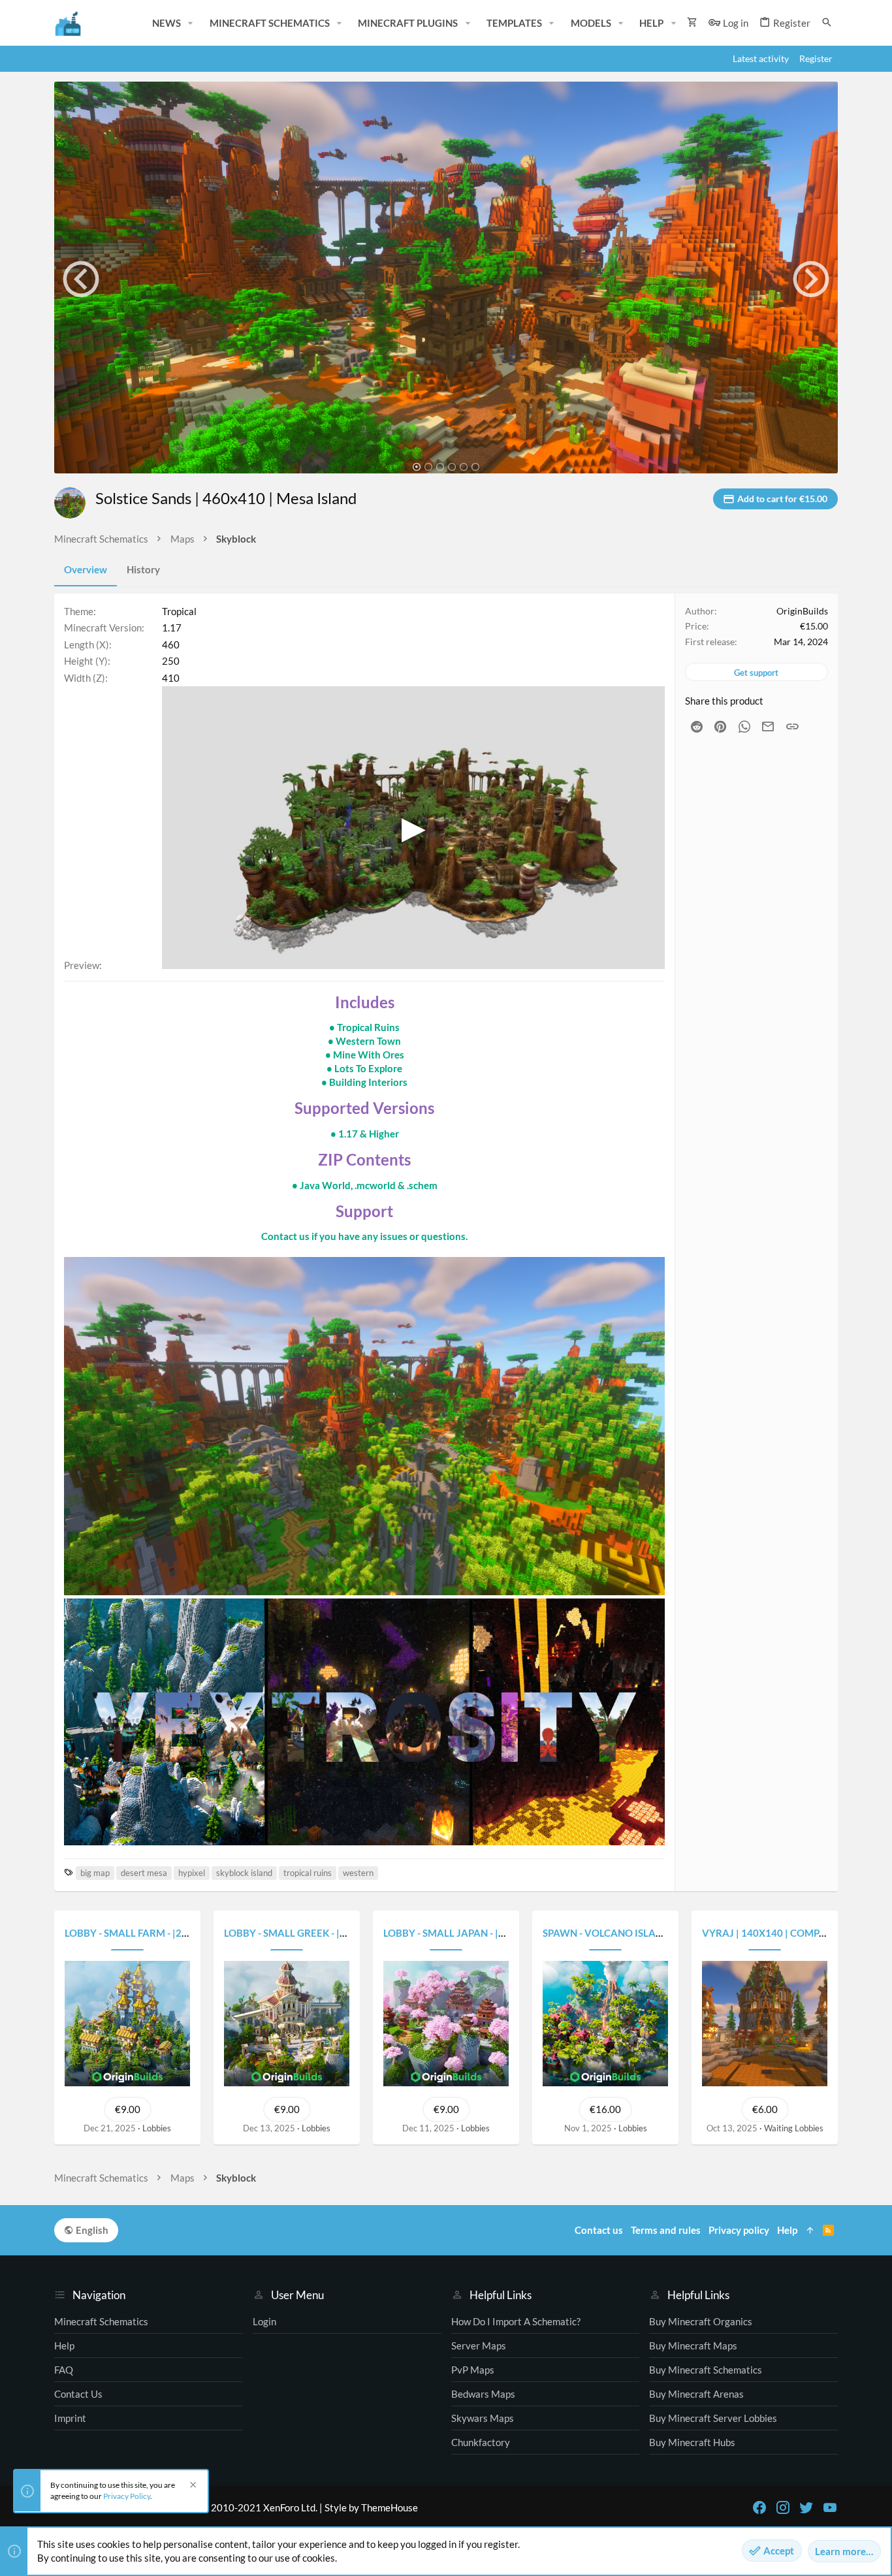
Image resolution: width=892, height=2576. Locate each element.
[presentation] (81, 279)
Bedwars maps (483, 2394)
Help (64, 2345)
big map (95, 1873)
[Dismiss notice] (191, 2486)
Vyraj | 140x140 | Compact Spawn (788, 1933)
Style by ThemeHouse (371, 2507)
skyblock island (244, 1873)
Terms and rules (666, 2230)
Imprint (70, 2418)
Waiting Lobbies (794, 2128)
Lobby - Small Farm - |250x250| (143, 1933)
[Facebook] (759, 2507)
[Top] (810, 2230)
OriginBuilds (802, 611)
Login (264, 2321)
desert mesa (144, 1873)
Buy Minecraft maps (693, 2345)
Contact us (78, 2394)
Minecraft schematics (101, 2321)
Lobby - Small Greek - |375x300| (304, 1933)
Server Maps (479, 2345)
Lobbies (157, 2128)
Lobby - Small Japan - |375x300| (463, 1933)
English (91, 2230)
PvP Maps (473, 2370)
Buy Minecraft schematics (706, 2370)
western (358, 1873)
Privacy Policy (127, 2496)
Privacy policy (739, 2230)
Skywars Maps (483, 2418)
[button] (191, 23)
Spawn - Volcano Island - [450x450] (634, 1933)
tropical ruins (308, 1873)
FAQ (64, 2370)
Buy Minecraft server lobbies (713, 2418)
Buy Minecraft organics (701, 2321)
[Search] (827, 23)
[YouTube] (830, 2507)
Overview (86, 569)
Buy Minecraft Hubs (692, 2442)
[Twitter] (806, 2507)
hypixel (192, 1873)
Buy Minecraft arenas (696, 2394)
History (143, 569)
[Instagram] (783, 2507)
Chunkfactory (481, 2442)
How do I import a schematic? (516, 2321)
